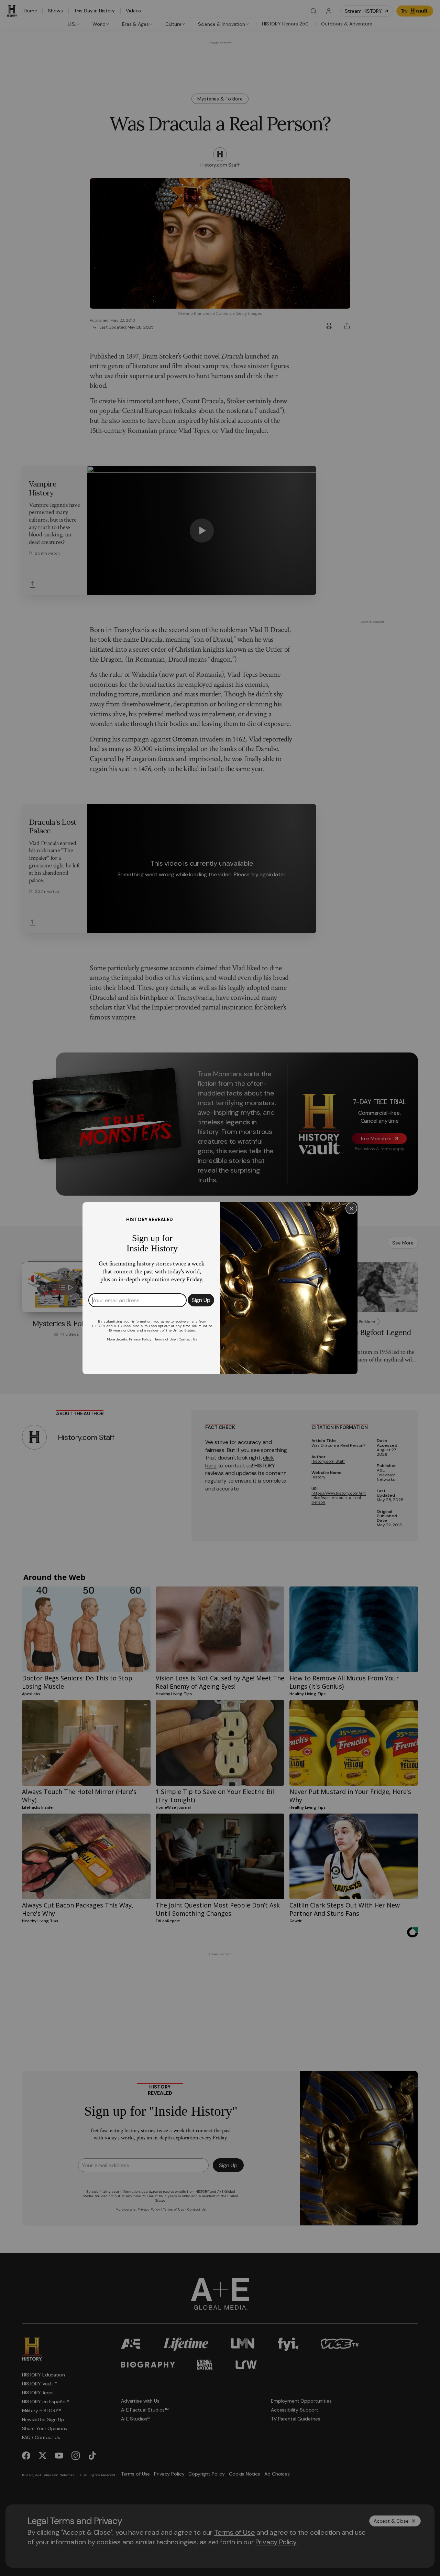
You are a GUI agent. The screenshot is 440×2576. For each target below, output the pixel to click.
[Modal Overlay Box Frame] (220, 1288)
